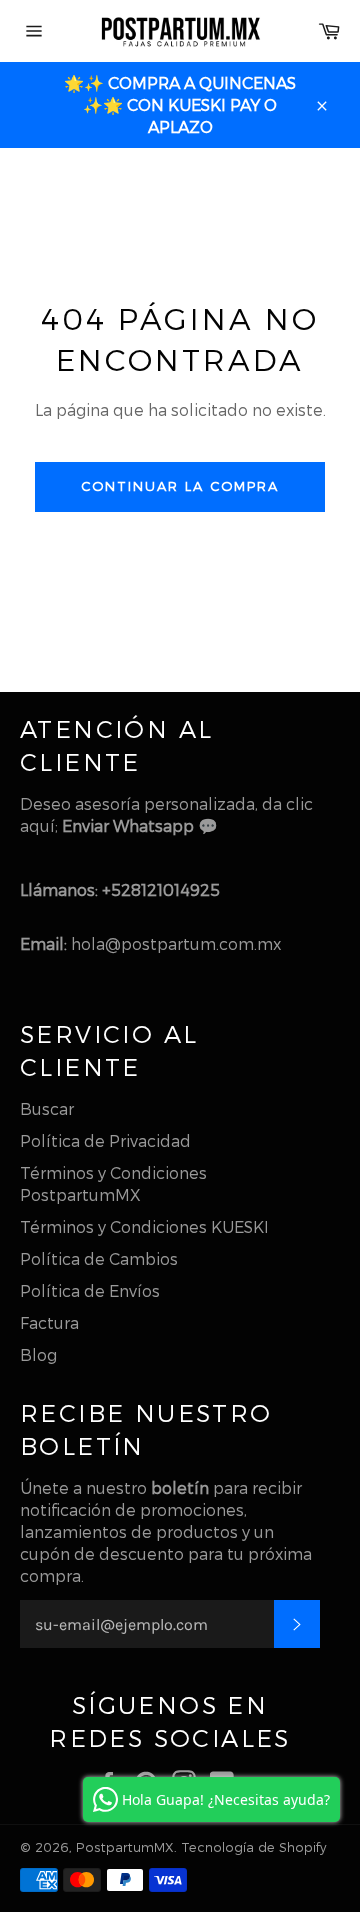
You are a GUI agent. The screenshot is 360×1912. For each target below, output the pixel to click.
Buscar (47, 1108)
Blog (38, 1354)
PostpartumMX (125, 1846)
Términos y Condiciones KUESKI (144, 1226)
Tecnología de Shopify (253, 1846)
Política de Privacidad (105, 1140)
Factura (49, 1322)
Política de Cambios (99, 1258)
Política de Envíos (90, 1290)
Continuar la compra (179, 486)
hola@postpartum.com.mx (176, 943)
